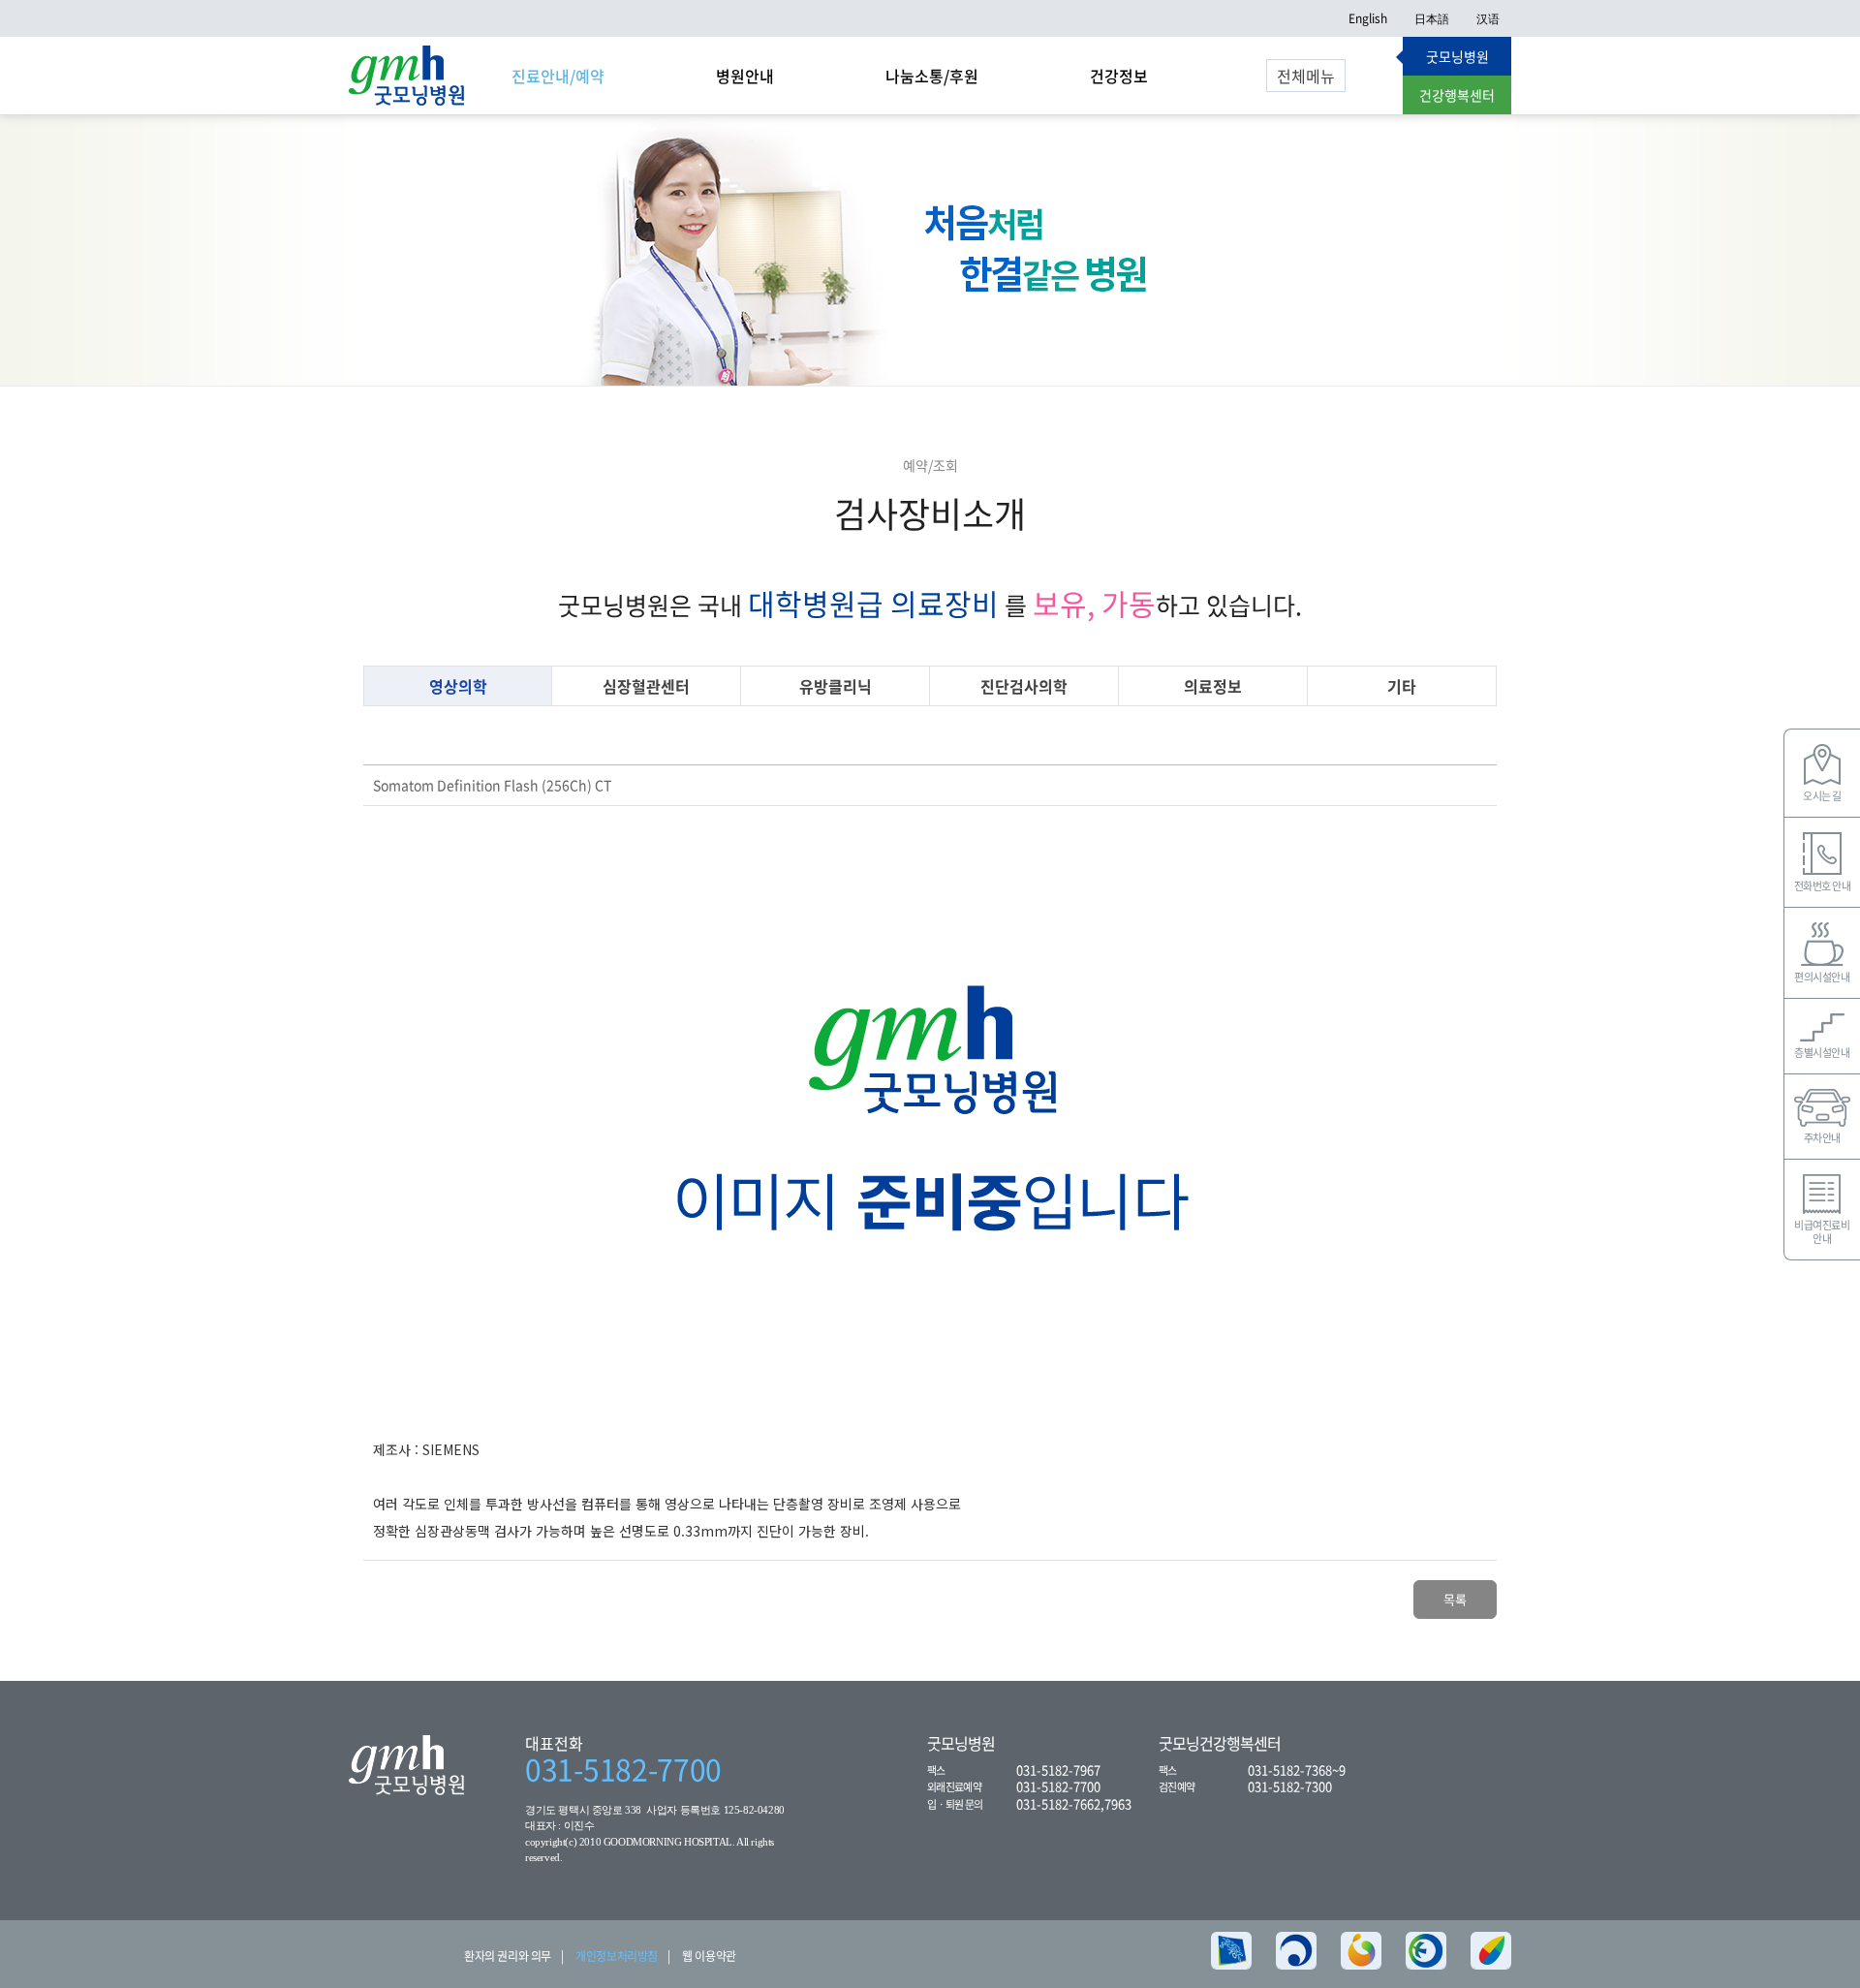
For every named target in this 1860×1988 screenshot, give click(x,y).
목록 (1455, 1599)
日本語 (1432, 18)
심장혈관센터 (646, 686)
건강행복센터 (1457, 95)
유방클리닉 (836, 686)
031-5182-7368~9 (1297, 1770)
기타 (1402, 686)
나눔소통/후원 (932, 76)
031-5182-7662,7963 (1074, 1803)
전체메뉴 (1306, 76)
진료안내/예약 (558, 76)
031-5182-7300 (1290, 1786)
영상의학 (458, 686)
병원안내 (745, 76)
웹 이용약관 (709, 1956)
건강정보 (1119, 76)
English (1368, 18)
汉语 (1488, 18)
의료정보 (1213, 686)
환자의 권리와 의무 (508, 1956)
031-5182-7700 (623, 1769)
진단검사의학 (1024, 686)
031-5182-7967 (1058, 1770)
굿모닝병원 (1457, 56)
